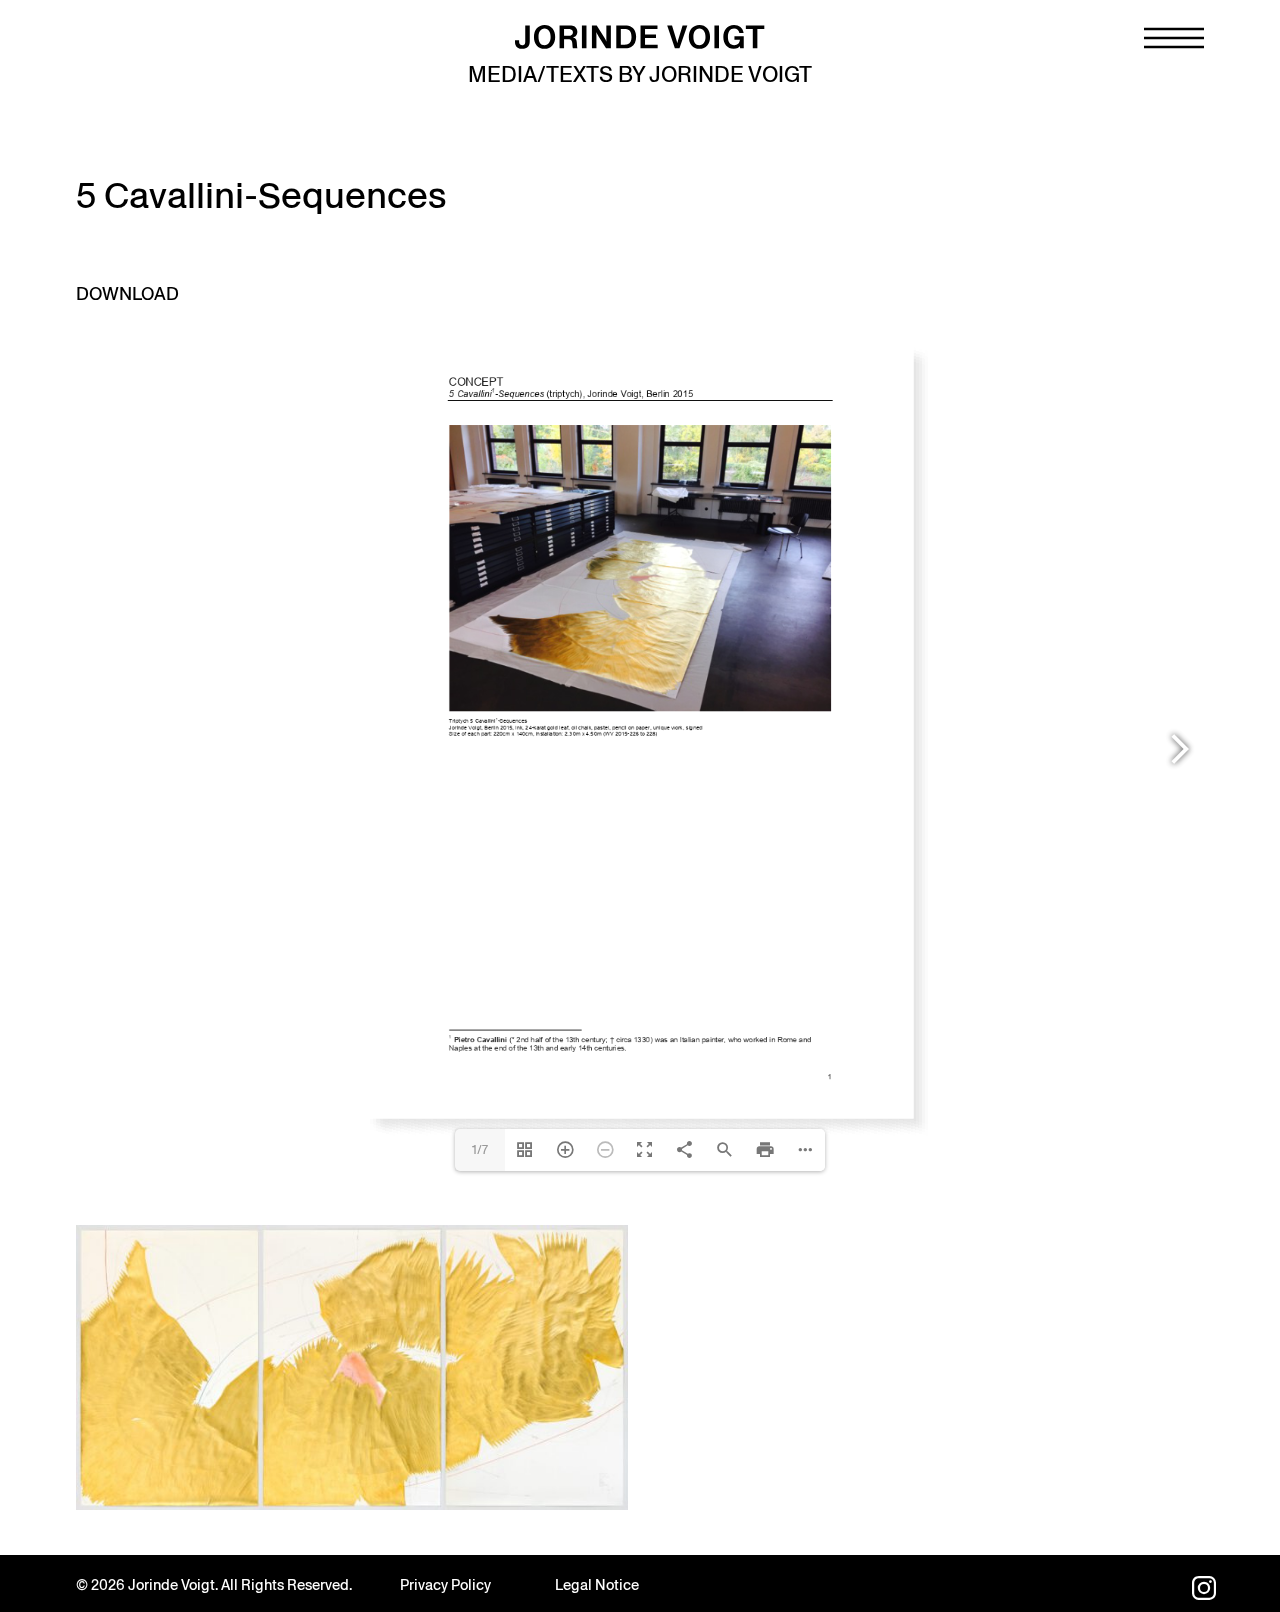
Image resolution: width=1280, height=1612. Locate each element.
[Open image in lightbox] (352, 1367)
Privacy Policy (445, 1585)
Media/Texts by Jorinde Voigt (640, 74)
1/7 (480, 1149)
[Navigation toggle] (1174, 38)
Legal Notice (597, 1585)
